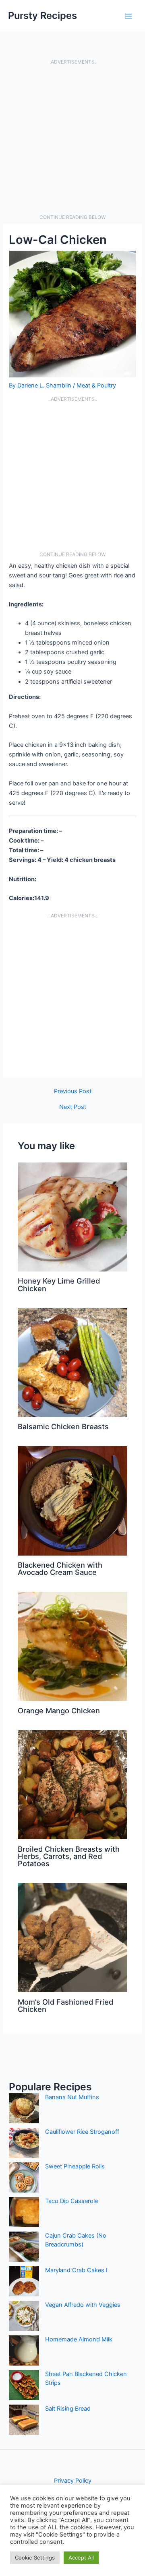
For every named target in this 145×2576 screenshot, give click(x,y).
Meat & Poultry (96, 385)
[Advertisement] (72, 140)
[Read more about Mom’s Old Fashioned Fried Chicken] (72, 1937)
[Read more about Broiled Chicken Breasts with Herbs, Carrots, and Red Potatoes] (72, 1785)
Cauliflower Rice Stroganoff (82, 2132)
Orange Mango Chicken (59, 1710)
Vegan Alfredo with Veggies (83, 2305)
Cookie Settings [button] (35, 2557)
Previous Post (73, 1091)
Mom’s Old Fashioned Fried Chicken (65, 2005)
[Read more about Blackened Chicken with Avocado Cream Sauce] (72, 1500)
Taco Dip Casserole (71, 2201)
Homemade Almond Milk (79, 2339)
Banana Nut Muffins (72, 2097)
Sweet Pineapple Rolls (75, 2166)
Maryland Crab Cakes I (76, 2270)
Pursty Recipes (42, 15)
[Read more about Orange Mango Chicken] (72, 1646)
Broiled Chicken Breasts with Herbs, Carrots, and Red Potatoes (69, 1856)
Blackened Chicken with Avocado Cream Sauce (60, 1568)
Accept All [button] (81, 2557)
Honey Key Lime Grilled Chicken (59, 1284)
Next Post (73, 1107)
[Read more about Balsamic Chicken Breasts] (72, 1362)
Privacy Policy (73, 2481)
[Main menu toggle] (128, 16)
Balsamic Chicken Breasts (63, 1426)
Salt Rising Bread (68, 2409)
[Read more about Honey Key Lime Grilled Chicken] (72, 1216)
